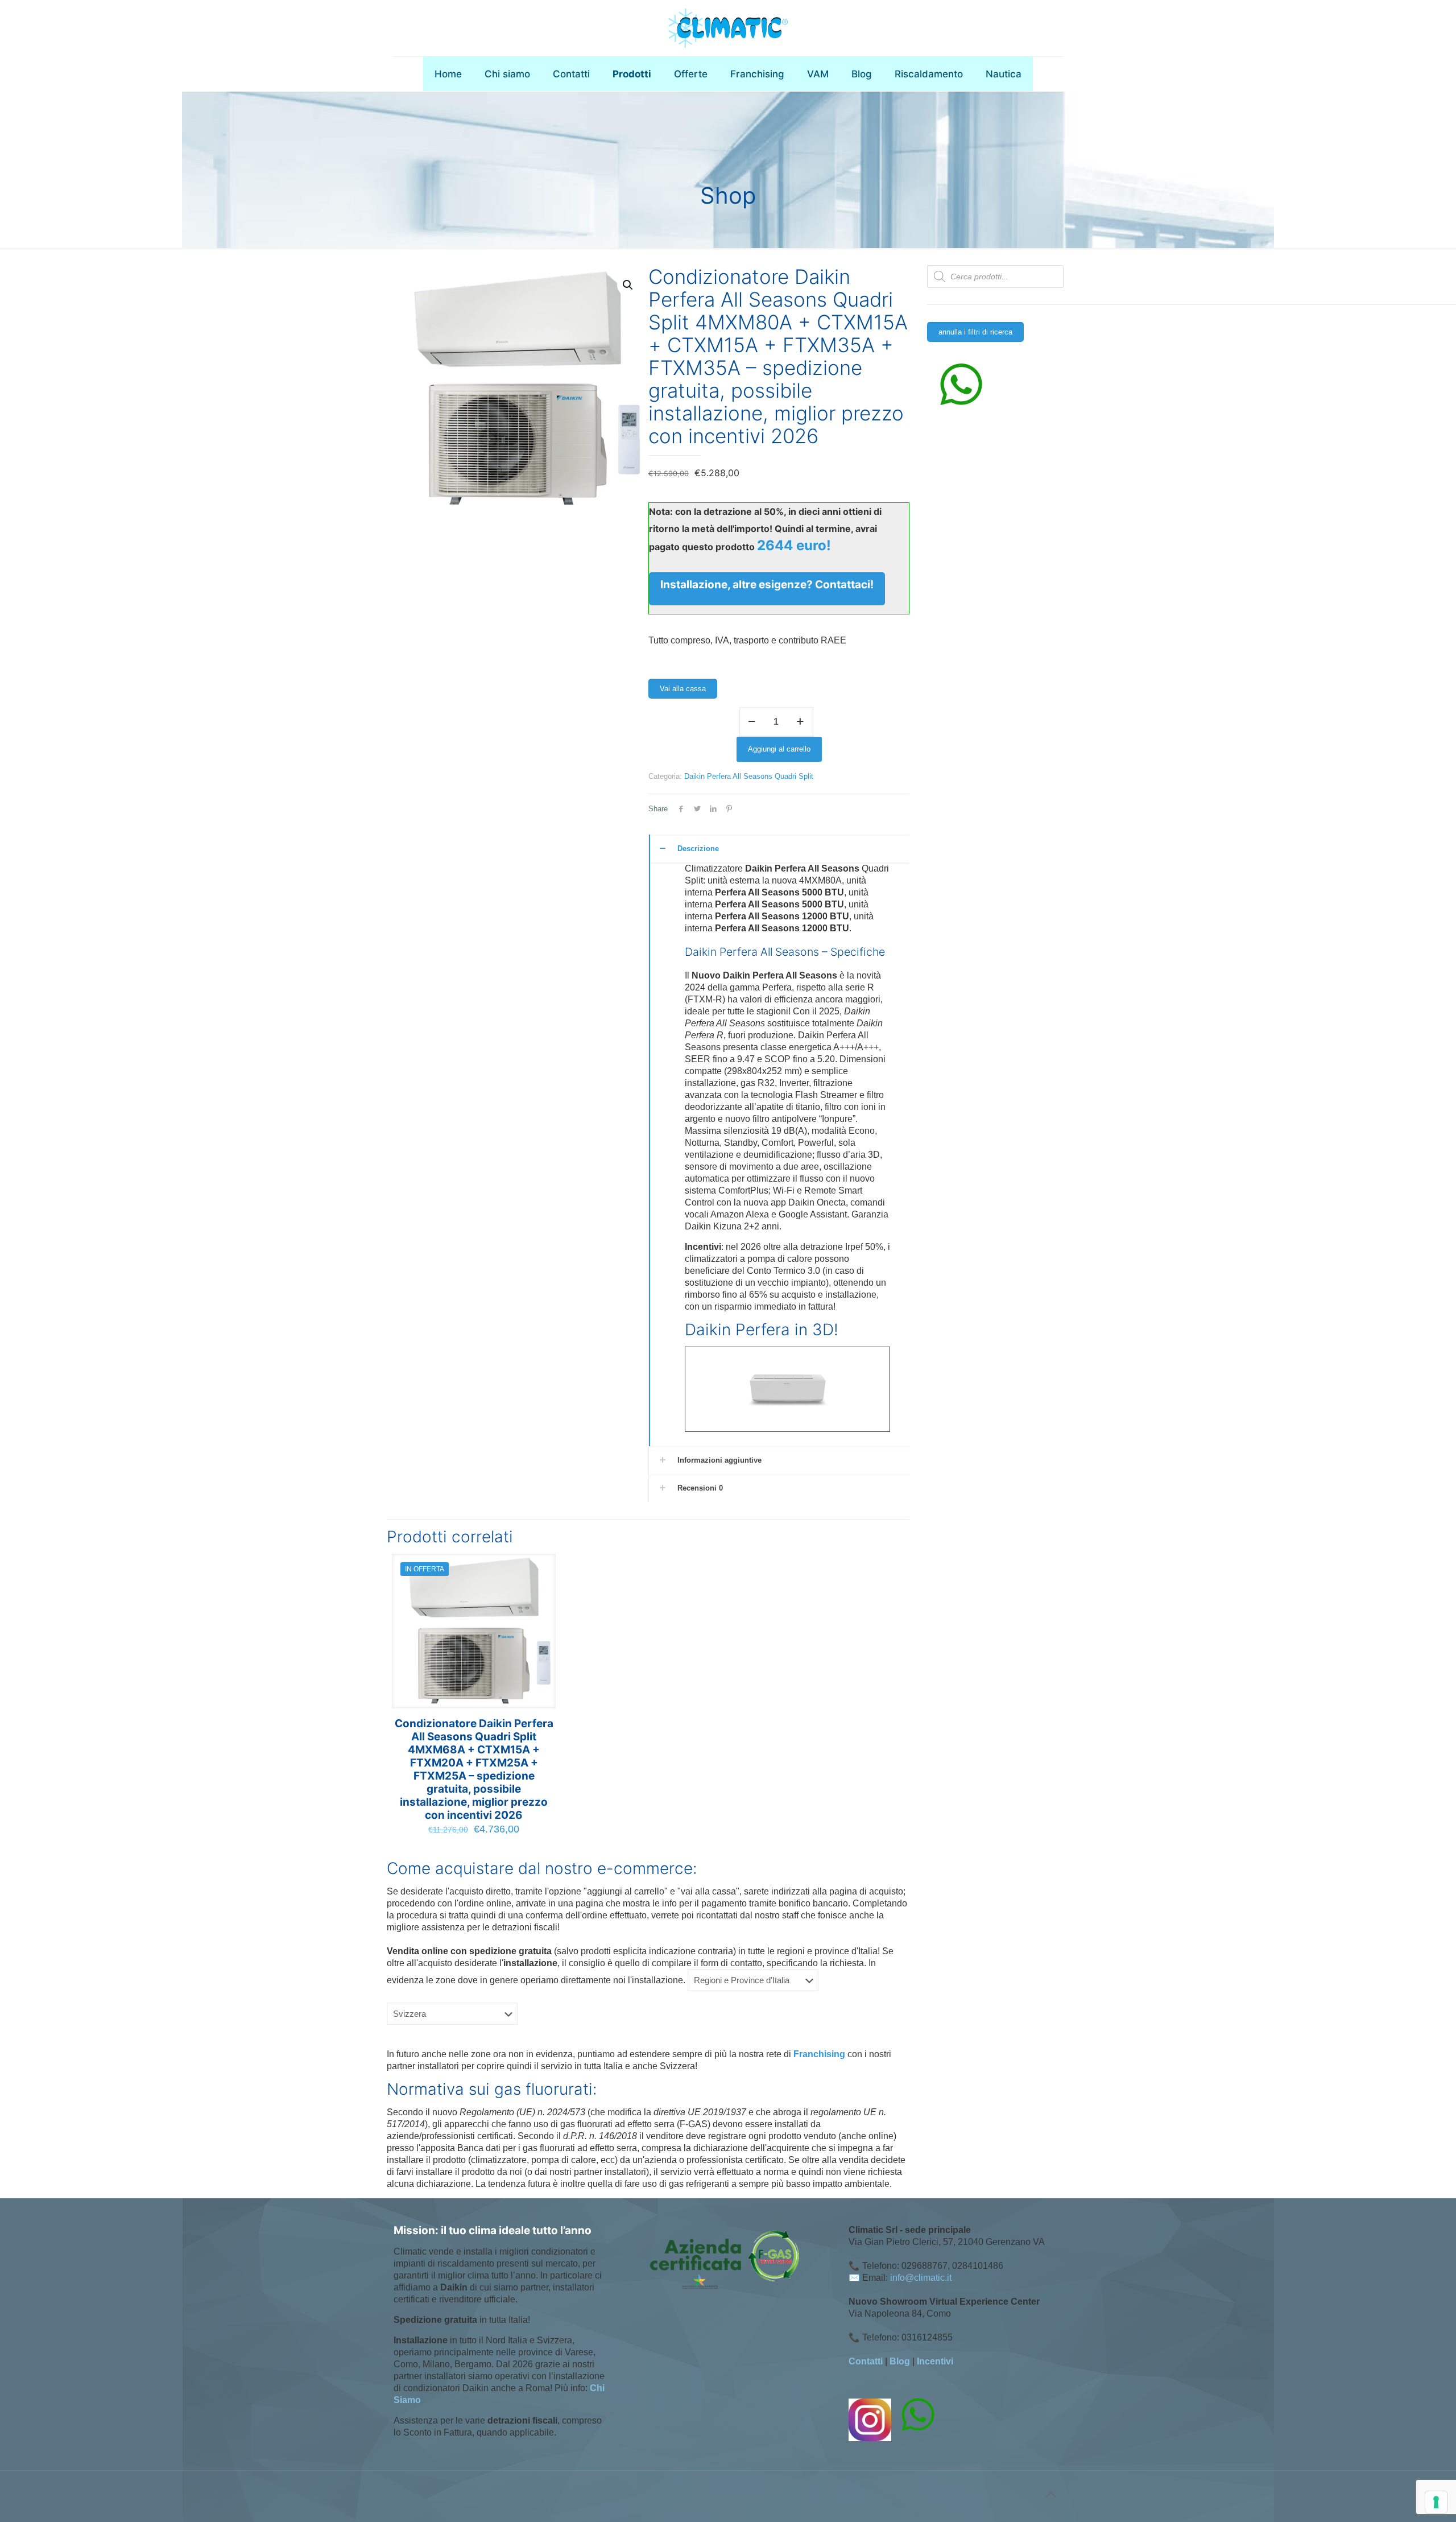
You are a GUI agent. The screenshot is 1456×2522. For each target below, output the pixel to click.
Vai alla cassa (683, 689)
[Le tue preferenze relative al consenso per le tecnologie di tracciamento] (1436, 2502)
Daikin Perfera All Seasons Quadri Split (749, 776)
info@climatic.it (921, 2278)
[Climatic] (728, 28)
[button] (628, 285)
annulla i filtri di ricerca (975, 332)
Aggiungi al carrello (779, 749)
